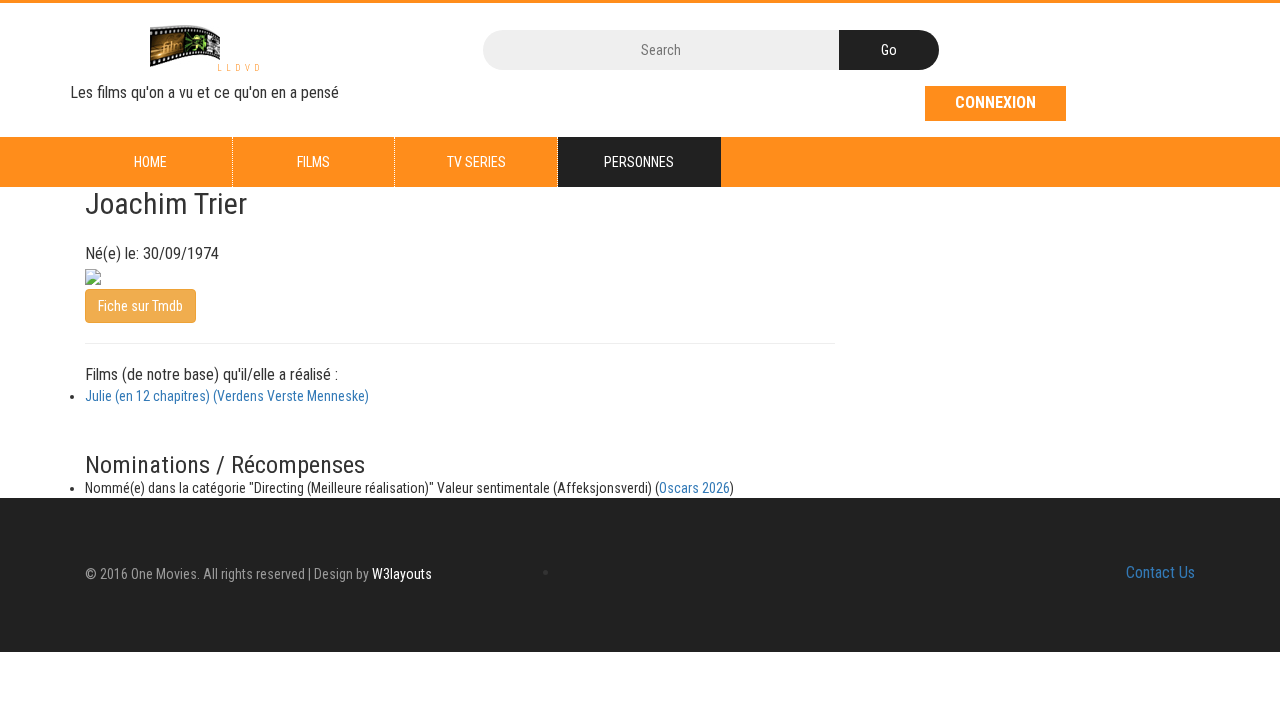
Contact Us (1160, 572)
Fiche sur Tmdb (140, 306)
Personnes (639, 162)
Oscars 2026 (694, 488)
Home (150, 162)
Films (313, 162)
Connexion (995, 102)
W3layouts (402, 574)
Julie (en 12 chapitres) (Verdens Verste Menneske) (227, 396)
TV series (476, 162)
